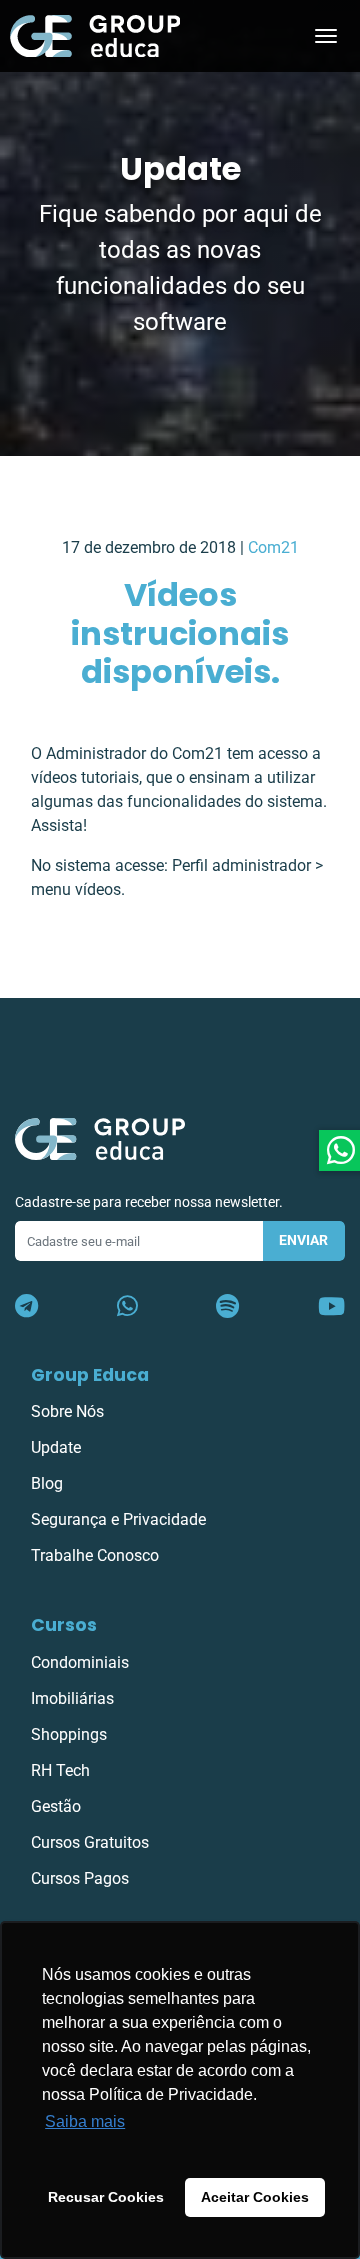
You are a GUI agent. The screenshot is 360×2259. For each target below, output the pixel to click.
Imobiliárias (72, 1698)
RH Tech (60, 1770)
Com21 (273, 547)
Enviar (303, 1240)
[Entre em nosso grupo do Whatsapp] (127, 1307)
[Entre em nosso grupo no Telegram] (26, 1307)
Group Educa (90, 1375)
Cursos (64, 1625)
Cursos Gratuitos (90, 1842)
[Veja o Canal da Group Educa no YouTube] (331, 1307)
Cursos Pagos (80, 1878)
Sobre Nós (67, 1411)
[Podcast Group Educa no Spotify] (227, 1307)
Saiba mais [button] (85, 2121)
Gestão (56, 1806)
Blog (47, 1483)
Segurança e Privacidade (118, 1519)
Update (56, 1447)
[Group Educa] (100, 1137)
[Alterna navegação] (326, 36)
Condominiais (80, 1662)
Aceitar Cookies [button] (255, 2197)
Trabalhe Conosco (95, 1555)
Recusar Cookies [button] (106, 2197)
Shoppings (69, 1734)
